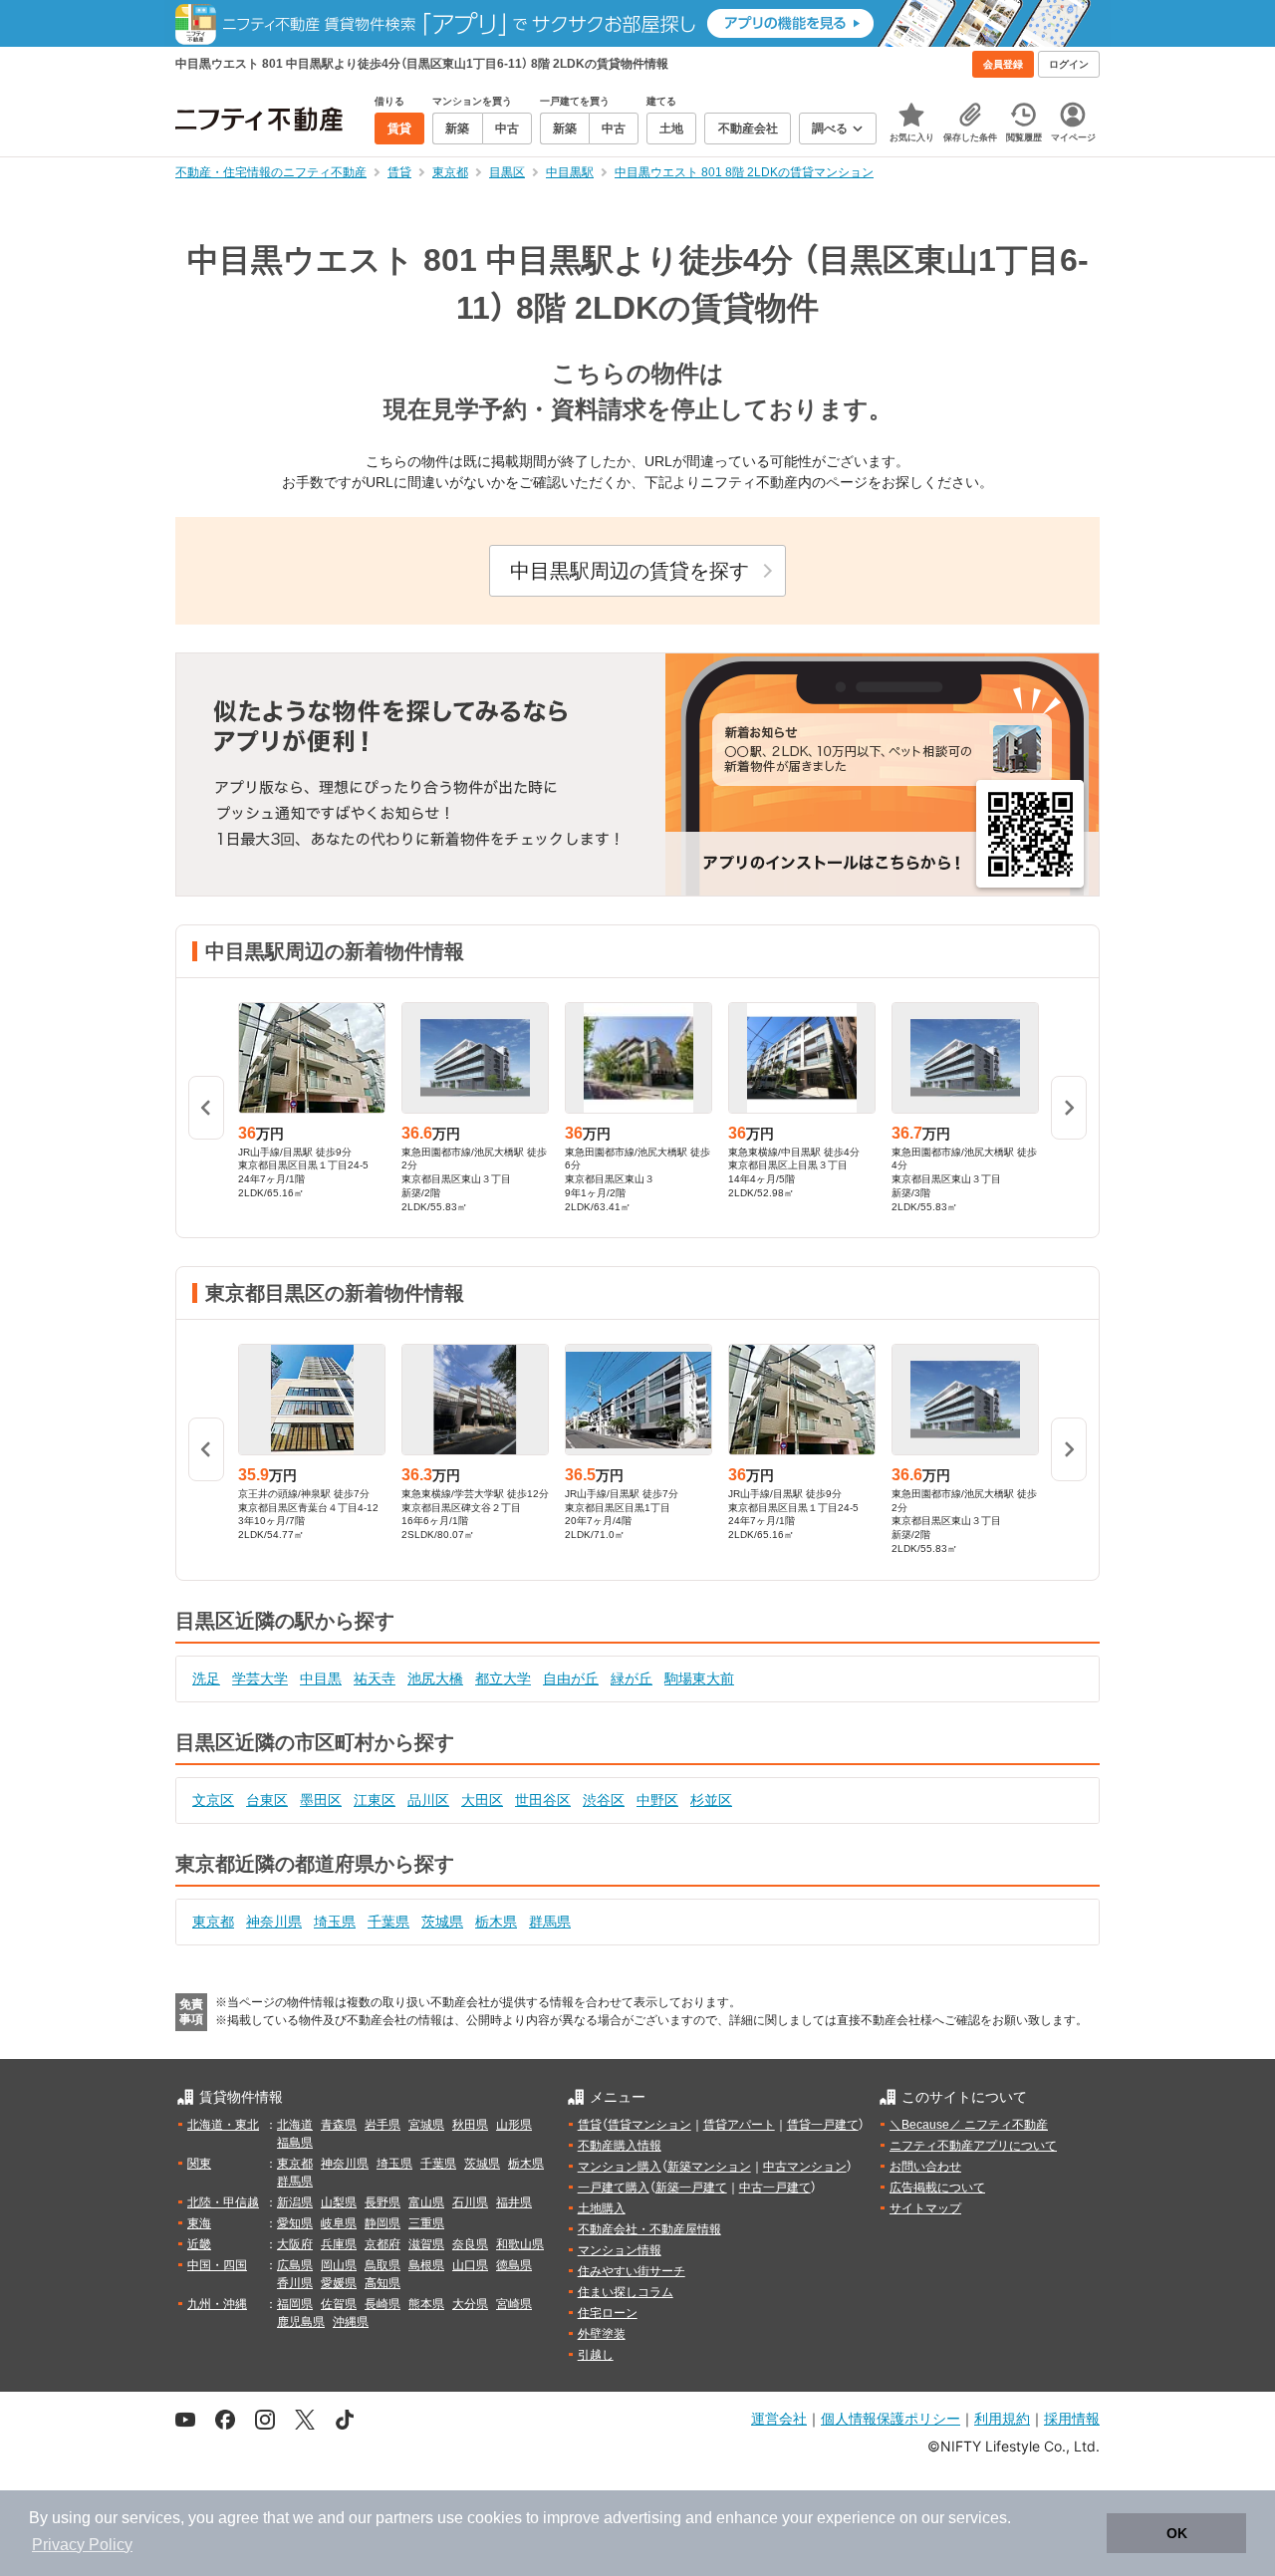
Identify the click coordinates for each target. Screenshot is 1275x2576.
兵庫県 (339, 2244)
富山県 (426, 2202)
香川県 (295, 2283)
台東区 (267, 1800)
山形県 (514, 2125)
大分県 (470, 2304)
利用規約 (1002, 2418)
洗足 (206, 1678)
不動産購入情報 (620, 2146)
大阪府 (295, 2244)
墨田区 (321, 1800)
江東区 (375, 1800)
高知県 (382, 2283)
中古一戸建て (775, 2188)
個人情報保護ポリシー (891, 2418)
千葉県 (388, 1922)
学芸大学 (260, 1678)
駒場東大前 (699, 1678)
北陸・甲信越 (223, 2202)
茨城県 (442, 1922)
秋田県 (470, 2125)
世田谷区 (543, 1800)
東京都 (213, 1922)
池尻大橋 (435, 1678)
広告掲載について (937, 2188)
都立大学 (503, 1678)
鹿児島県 (301, 2322)
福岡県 (295, 2304)
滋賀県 (426, 2244)
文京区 (213, 1800)
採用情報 (1072, 2418)
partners (404, 2518)
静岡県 (382, 2223)
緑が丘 (632, 1678)
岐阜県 (339, 2223)
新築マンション (709, 2167)
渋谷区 (604, 1800)
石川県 (470, 2202)
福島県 (295, 2143)
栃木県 (496, 1922)
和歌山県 (520, 2244)
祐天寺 (375, 1678)
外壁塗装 (602, 2334)
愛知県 (295, 2223)
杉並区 (711, 1800)
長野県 (382, 2202)
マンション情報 (620, 2250)
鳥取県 (382, 2265)
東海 (199, 2223)
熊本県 (426, 2304)
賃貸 (590, 2125)
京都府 (382, 2244)
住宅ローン (608, 2313)
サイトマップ (925, 2208)
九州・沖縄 (217, 2304)
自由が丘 (571, 1678)
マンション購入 (620, 2167)
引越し (596, 2355)
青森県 (339, 2125)
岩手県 (382, 2125)
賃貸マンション (649, 2125)
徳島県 (514, 2265)
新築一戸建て (691, 2188)
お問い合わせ (925, 2167)
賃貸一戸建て (823, 2125)
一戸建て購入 (614, 2188)
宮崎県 (514, 2304)
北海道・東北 (223, 2125)
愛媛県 (339, 2283)
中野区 (657, 1800)
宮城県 (426, 2125)
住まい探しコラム (626, 2292)
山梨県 (339, 2202)
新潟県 (295, 2202)
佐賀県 (339, 2304)
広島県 (295, 2265)
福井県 (514, 2202)
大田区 (482, 1800)
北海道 (295, 2125)
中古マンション (805, 2167)
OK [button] (1177, 2533)
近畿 (199, 2244)
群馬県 (550, 1922)
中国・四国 (217, 2265)
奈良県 (470, 2244)
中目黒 (321, 1678)
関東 (199, 2164)
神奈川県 (274, 1922)
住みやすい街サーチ (632, 2271)
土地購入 (602, 2208)
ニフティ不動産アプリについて (973, 2146)
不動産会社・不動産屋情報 (649, 2229)
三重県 (426, 2223)
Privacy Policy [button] (82, 2545)
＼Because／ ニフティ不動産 (969, 2125)
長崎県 (382, 2304)
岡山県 (339, 2265)
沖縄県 (351, 2322)
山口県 (470, 2265)
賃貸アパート (739, 2125)
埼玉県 (335, 1922)
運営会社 (779, 2418)
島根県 (426, 2265)
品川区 (428, 1800)
